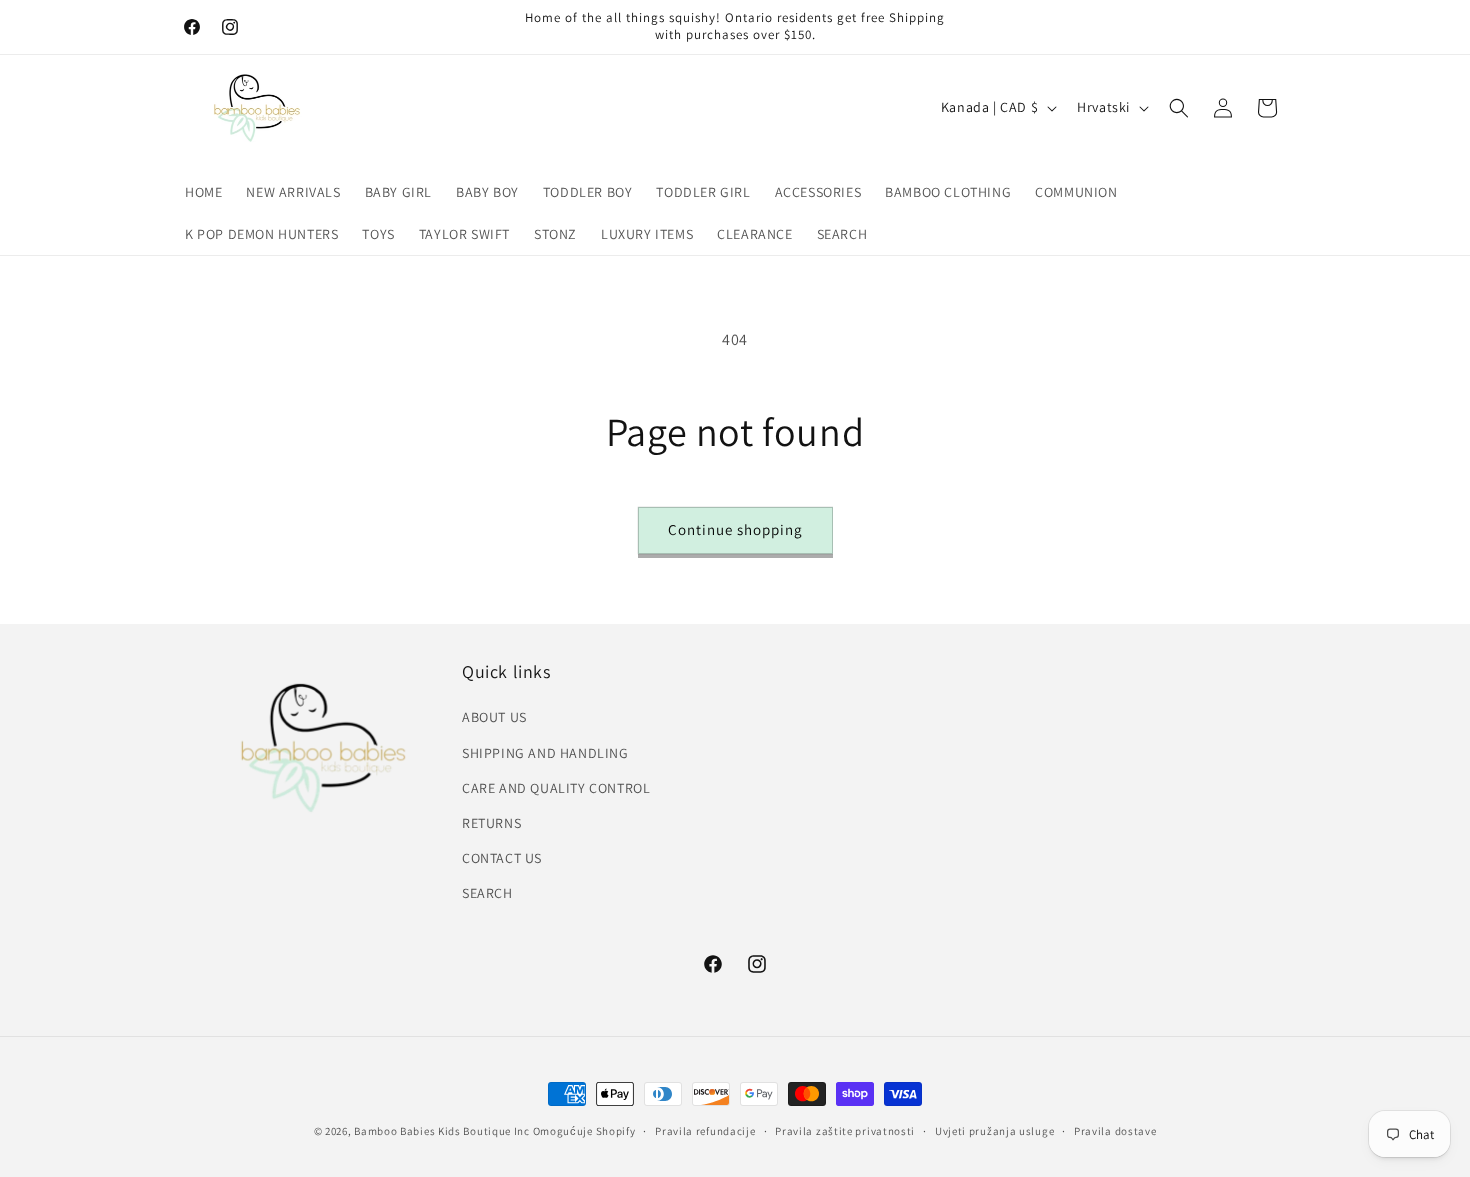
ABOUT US (494, 717)
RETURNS (491, 823)
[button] (1179, 108)
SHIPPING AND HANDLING (545, 753)
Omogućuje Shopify (584, 1131)
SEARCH (487, 893)
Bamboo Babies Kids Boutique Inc (442, 1131)
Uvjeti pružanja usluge (994, 1130)
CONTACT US (502, 858)
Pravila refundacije (705, 1130)
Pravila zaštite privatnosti (845, 1130)
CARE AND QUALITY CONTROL (556, 788)
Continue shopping (735, 529)
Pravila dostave (1115, 1130)
